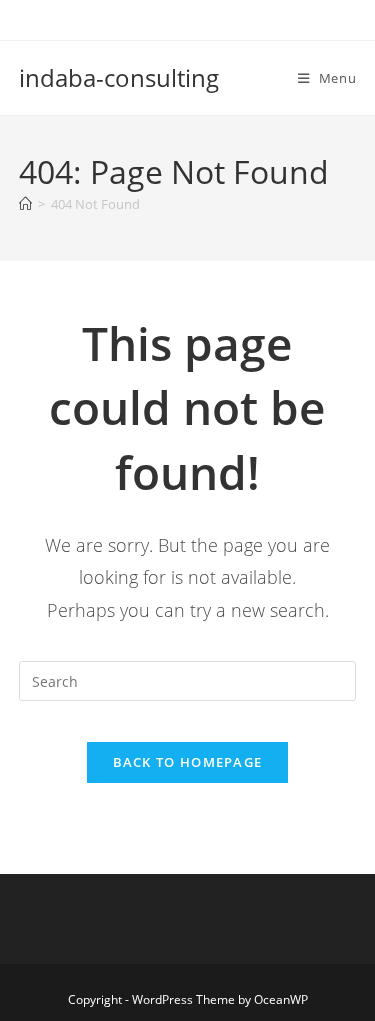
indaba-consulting (119, 77)
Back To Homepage (188, 762)
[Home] (25, 204)
